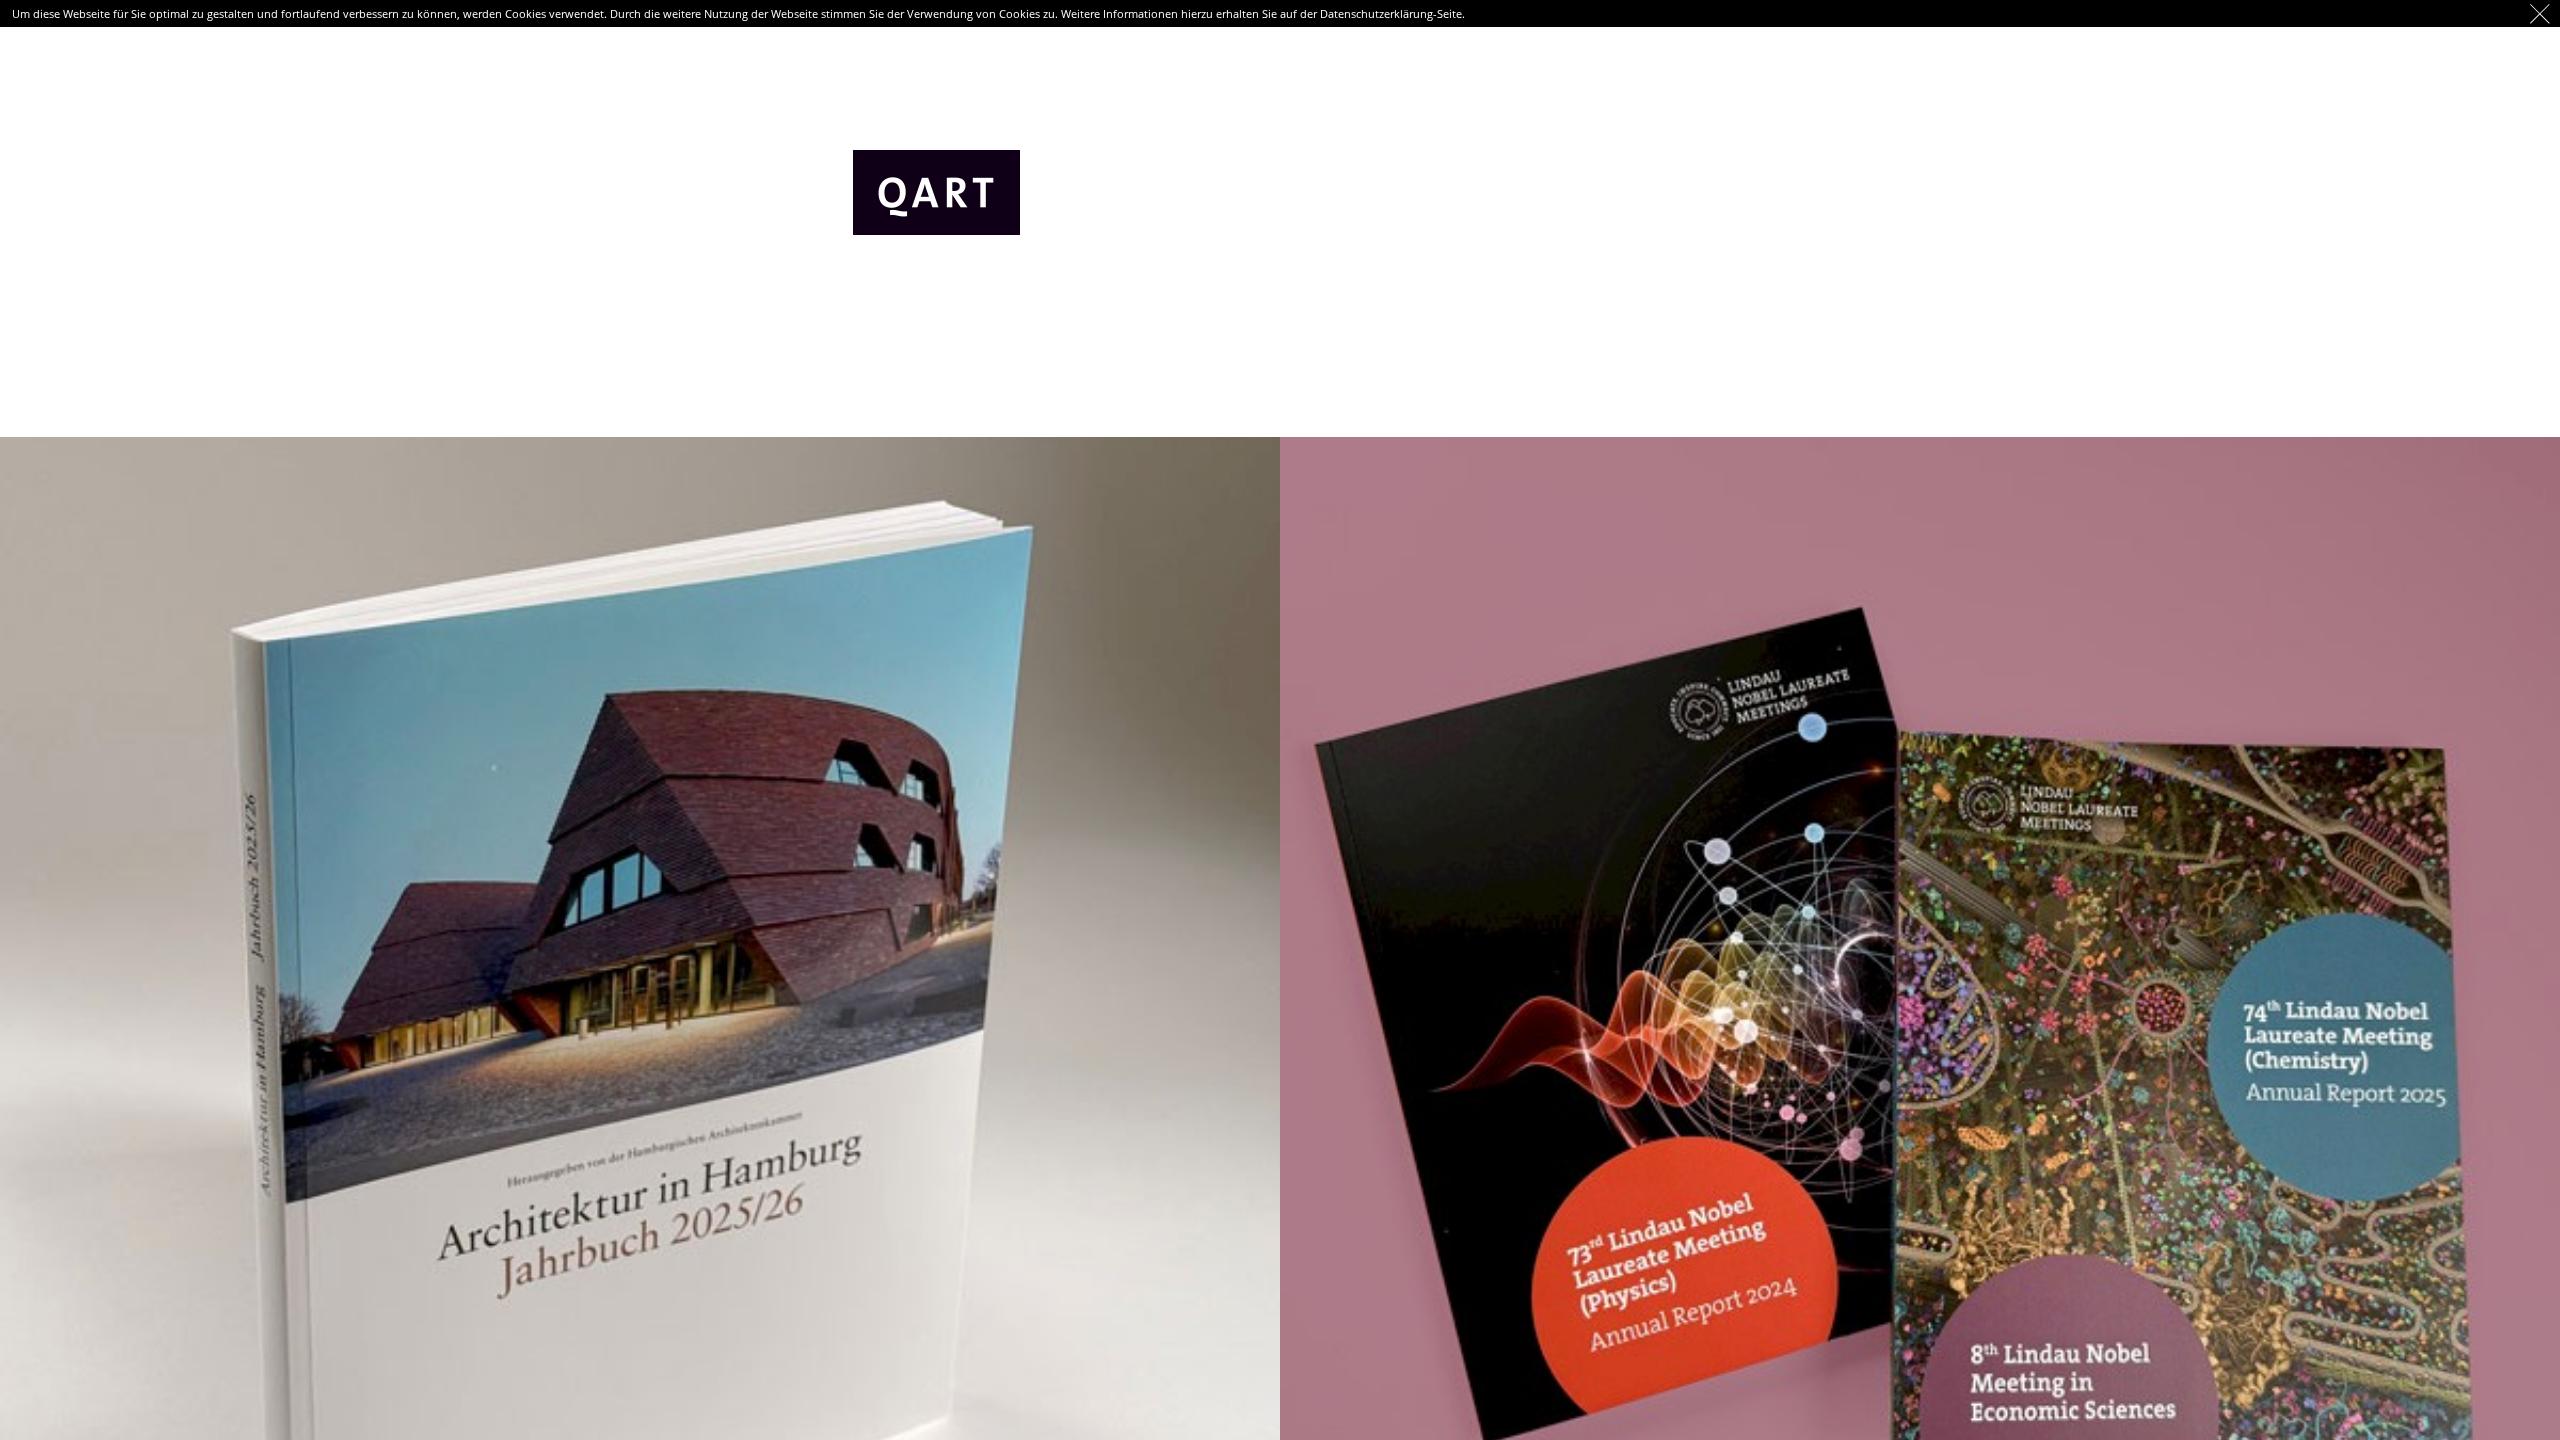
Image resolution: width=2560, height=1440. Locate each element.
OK (2540, 13)
